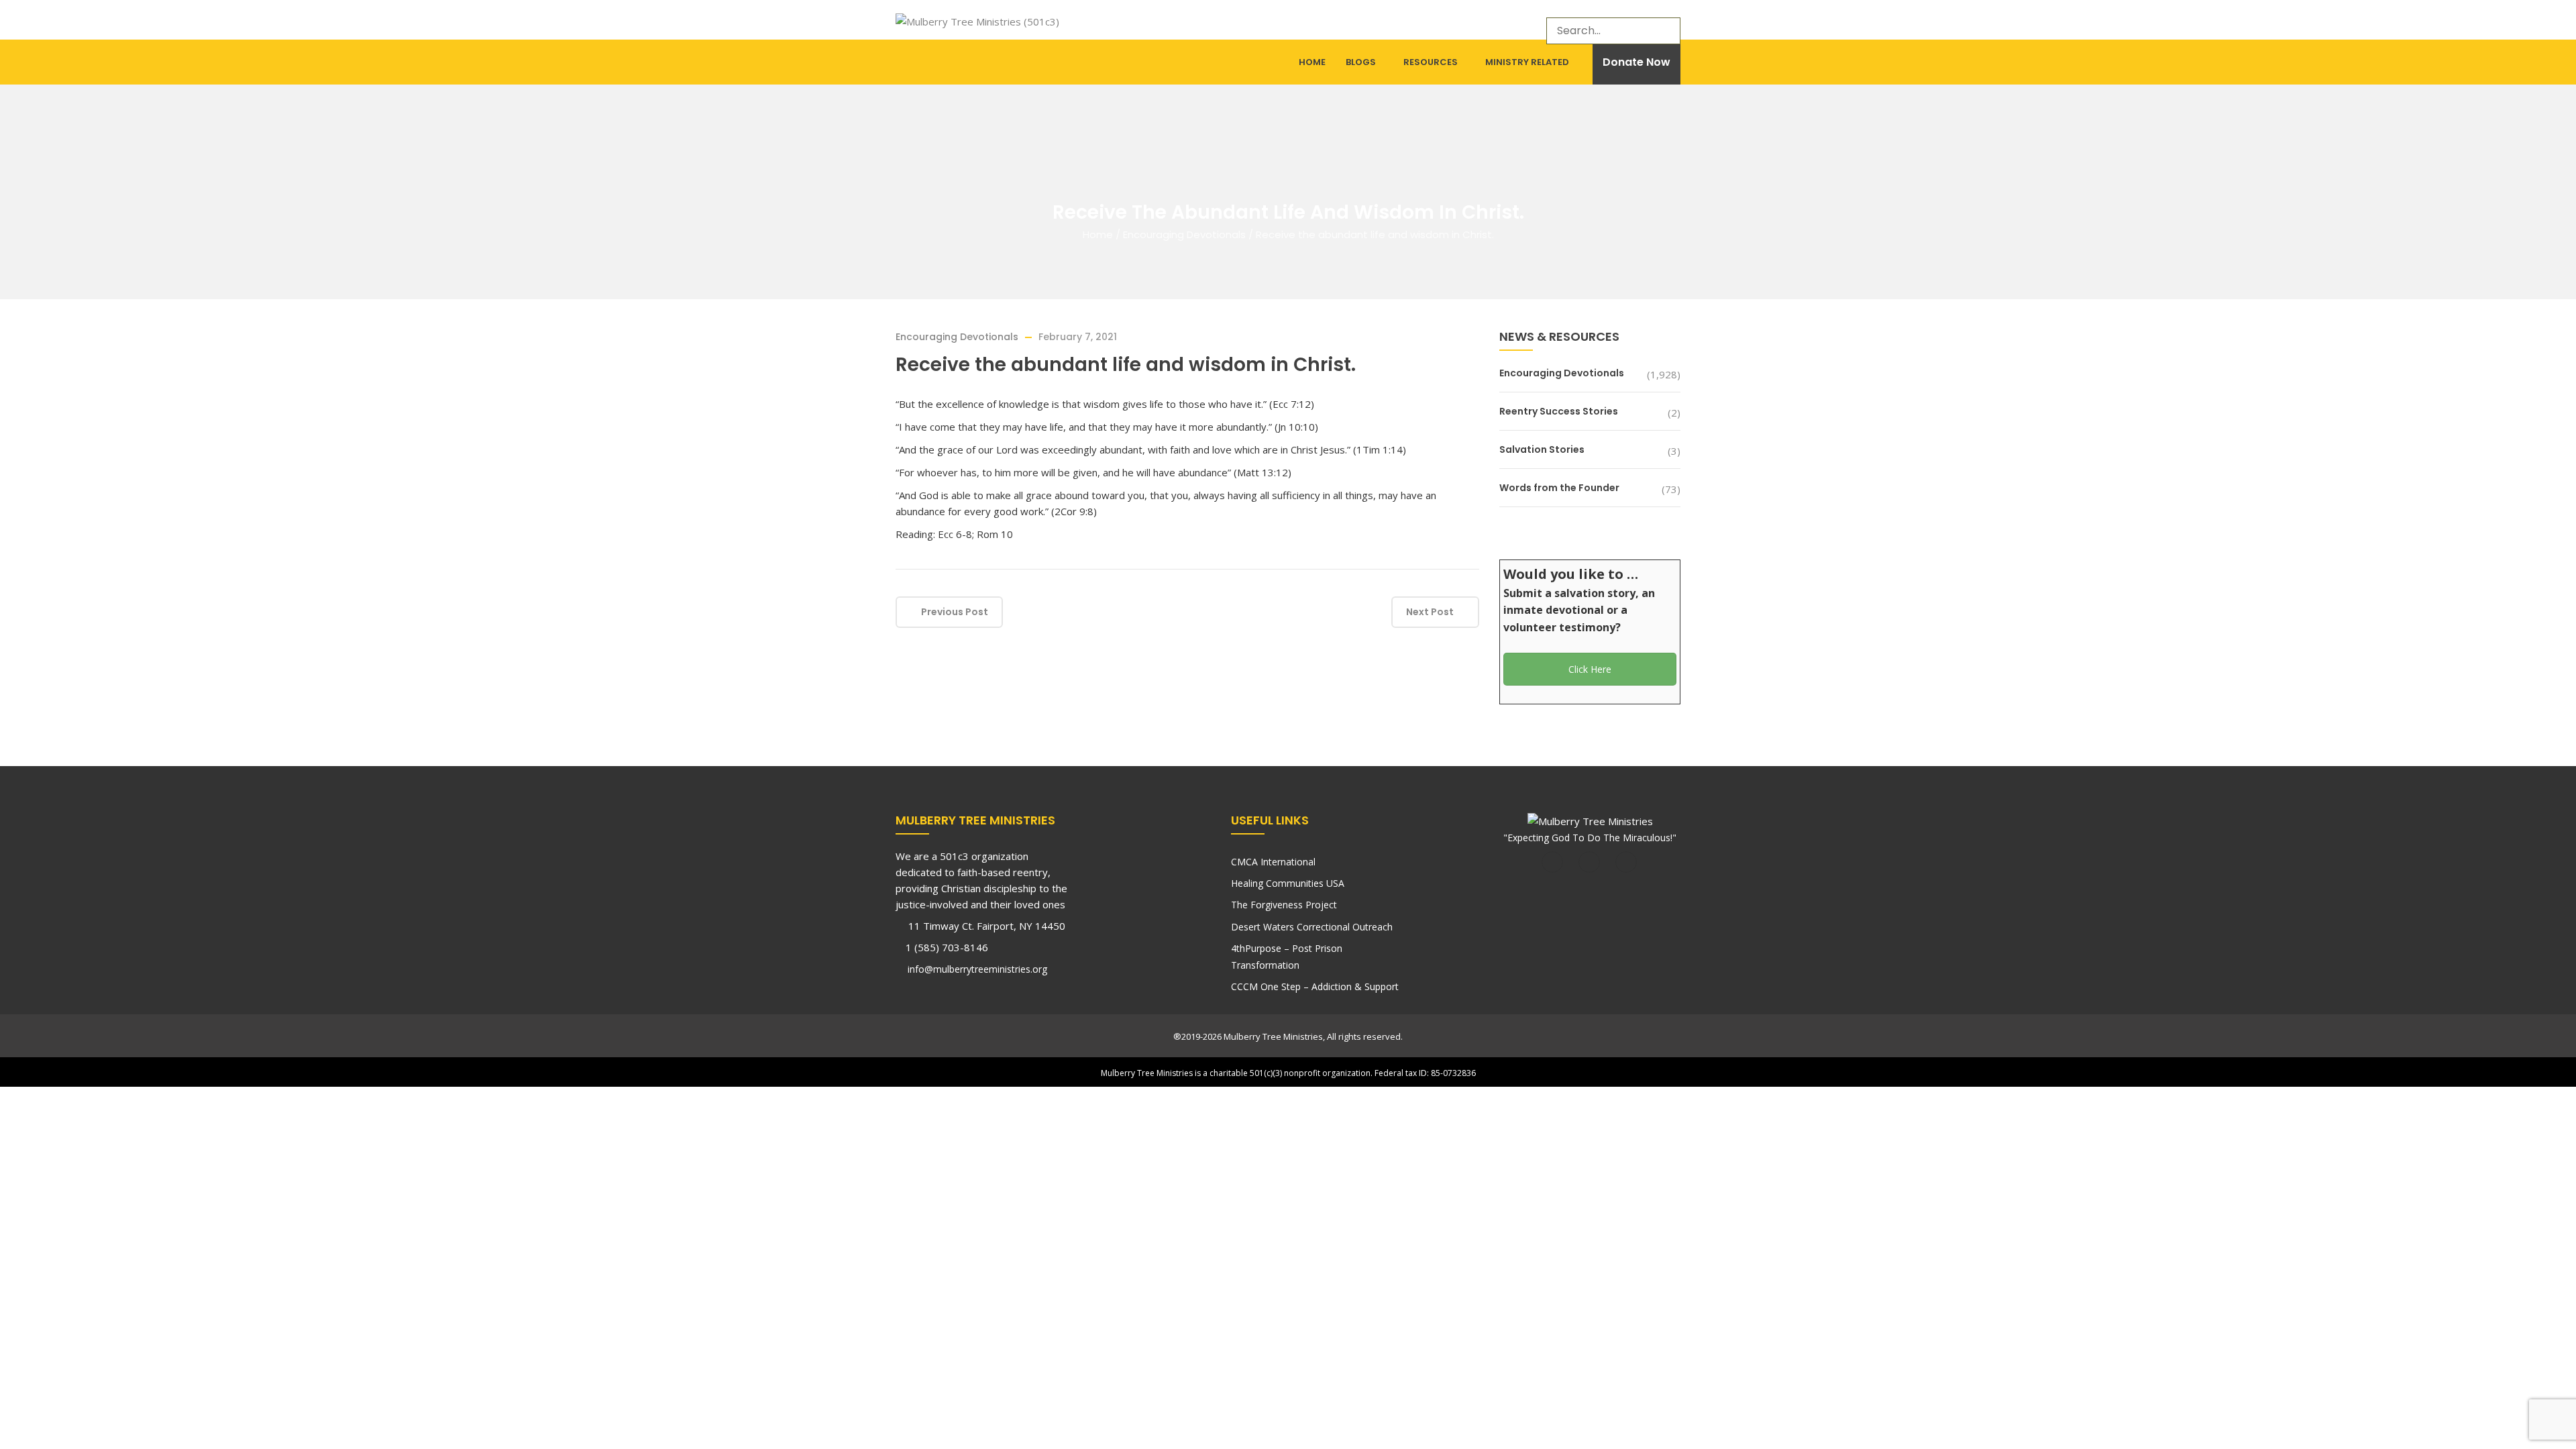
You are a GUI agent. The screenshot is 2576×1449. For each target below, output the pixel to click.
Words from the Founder (1559, 488)
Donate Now (1636, 62)
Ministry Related (1527, 62)
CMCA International (1273, 862)
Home (1312, 62)
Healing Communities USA (1288, 883)
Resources (1431, 62)
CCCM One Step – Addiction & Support (1315, 986)
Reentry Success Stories (1559, 411)
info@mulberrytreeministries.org (976, 969)
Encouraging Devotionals (1184, 234)
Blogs (1361, 62)
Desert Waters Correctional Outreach (1312, 927)
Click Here (1590, 669)
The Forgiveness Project (1284, 905)
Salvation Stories (1542, 449)
